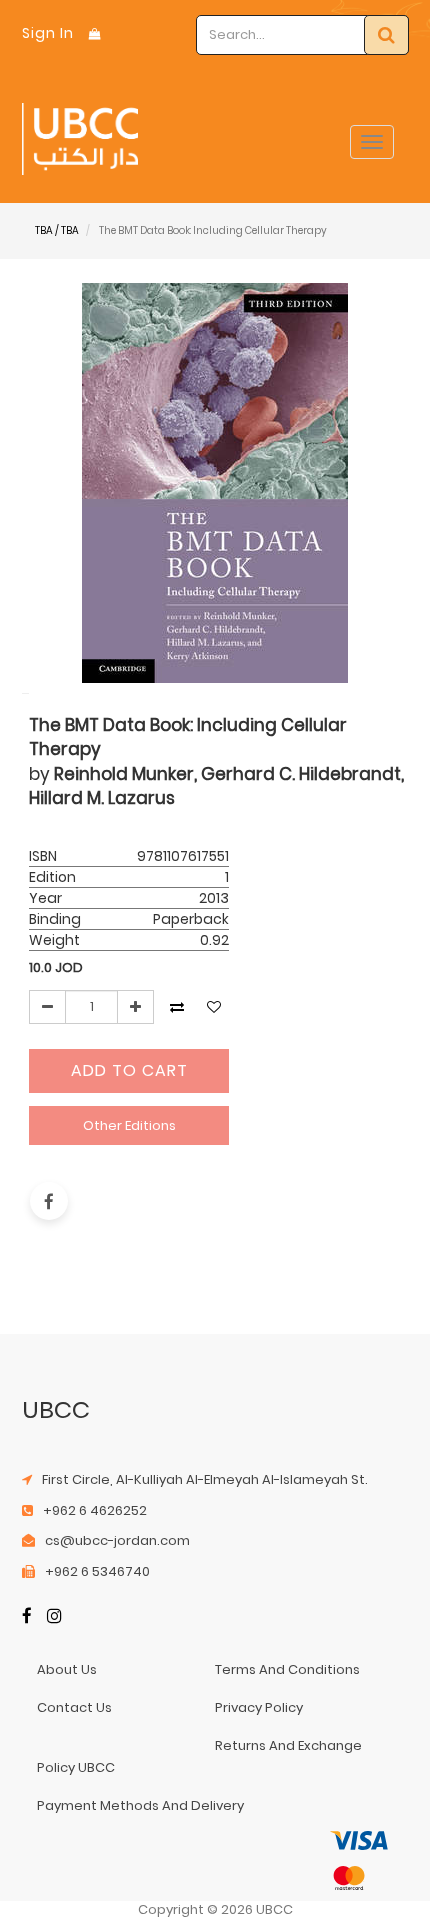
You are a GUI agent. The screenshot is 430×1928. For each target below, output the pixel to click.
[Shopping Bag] (95, 33)
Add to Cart (129, 1070)
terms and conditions (287, 1669)
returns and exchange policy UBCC (200, 1756)
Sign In (48, 33)
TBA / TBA (57, 230)
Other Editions (129, 1125)
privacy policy (259, 1707)
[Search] (386, 35)
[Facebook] (27, 1617)
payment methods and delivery (140, 1805)
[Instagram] (54, 1617)
